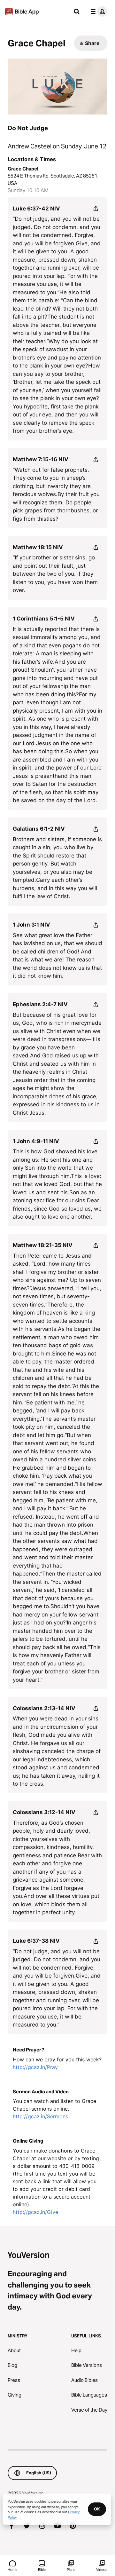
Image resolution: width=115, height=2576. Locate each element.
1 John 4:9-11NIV (36, 1141)
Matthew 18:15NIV (38, 547)
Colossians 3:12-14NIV (44, 1812)
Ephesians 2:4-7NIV (40, 1004)
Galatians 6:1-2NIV (39, 829)
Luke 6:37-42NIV (36, 209)
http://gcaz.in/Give (35, 2212)
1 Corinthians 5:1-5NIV (44, 619)
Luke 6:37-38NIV (36, 1941)
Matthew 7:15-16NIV (41, 459)
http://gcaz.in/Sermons (40, 2116)
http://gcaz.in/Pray (35, 2067)
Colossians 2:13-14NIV (44, 1708)
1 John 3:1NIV (31, 925)
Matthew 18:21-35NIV (43, 1245)
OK (97, 2509)
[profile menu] (98, 12)
